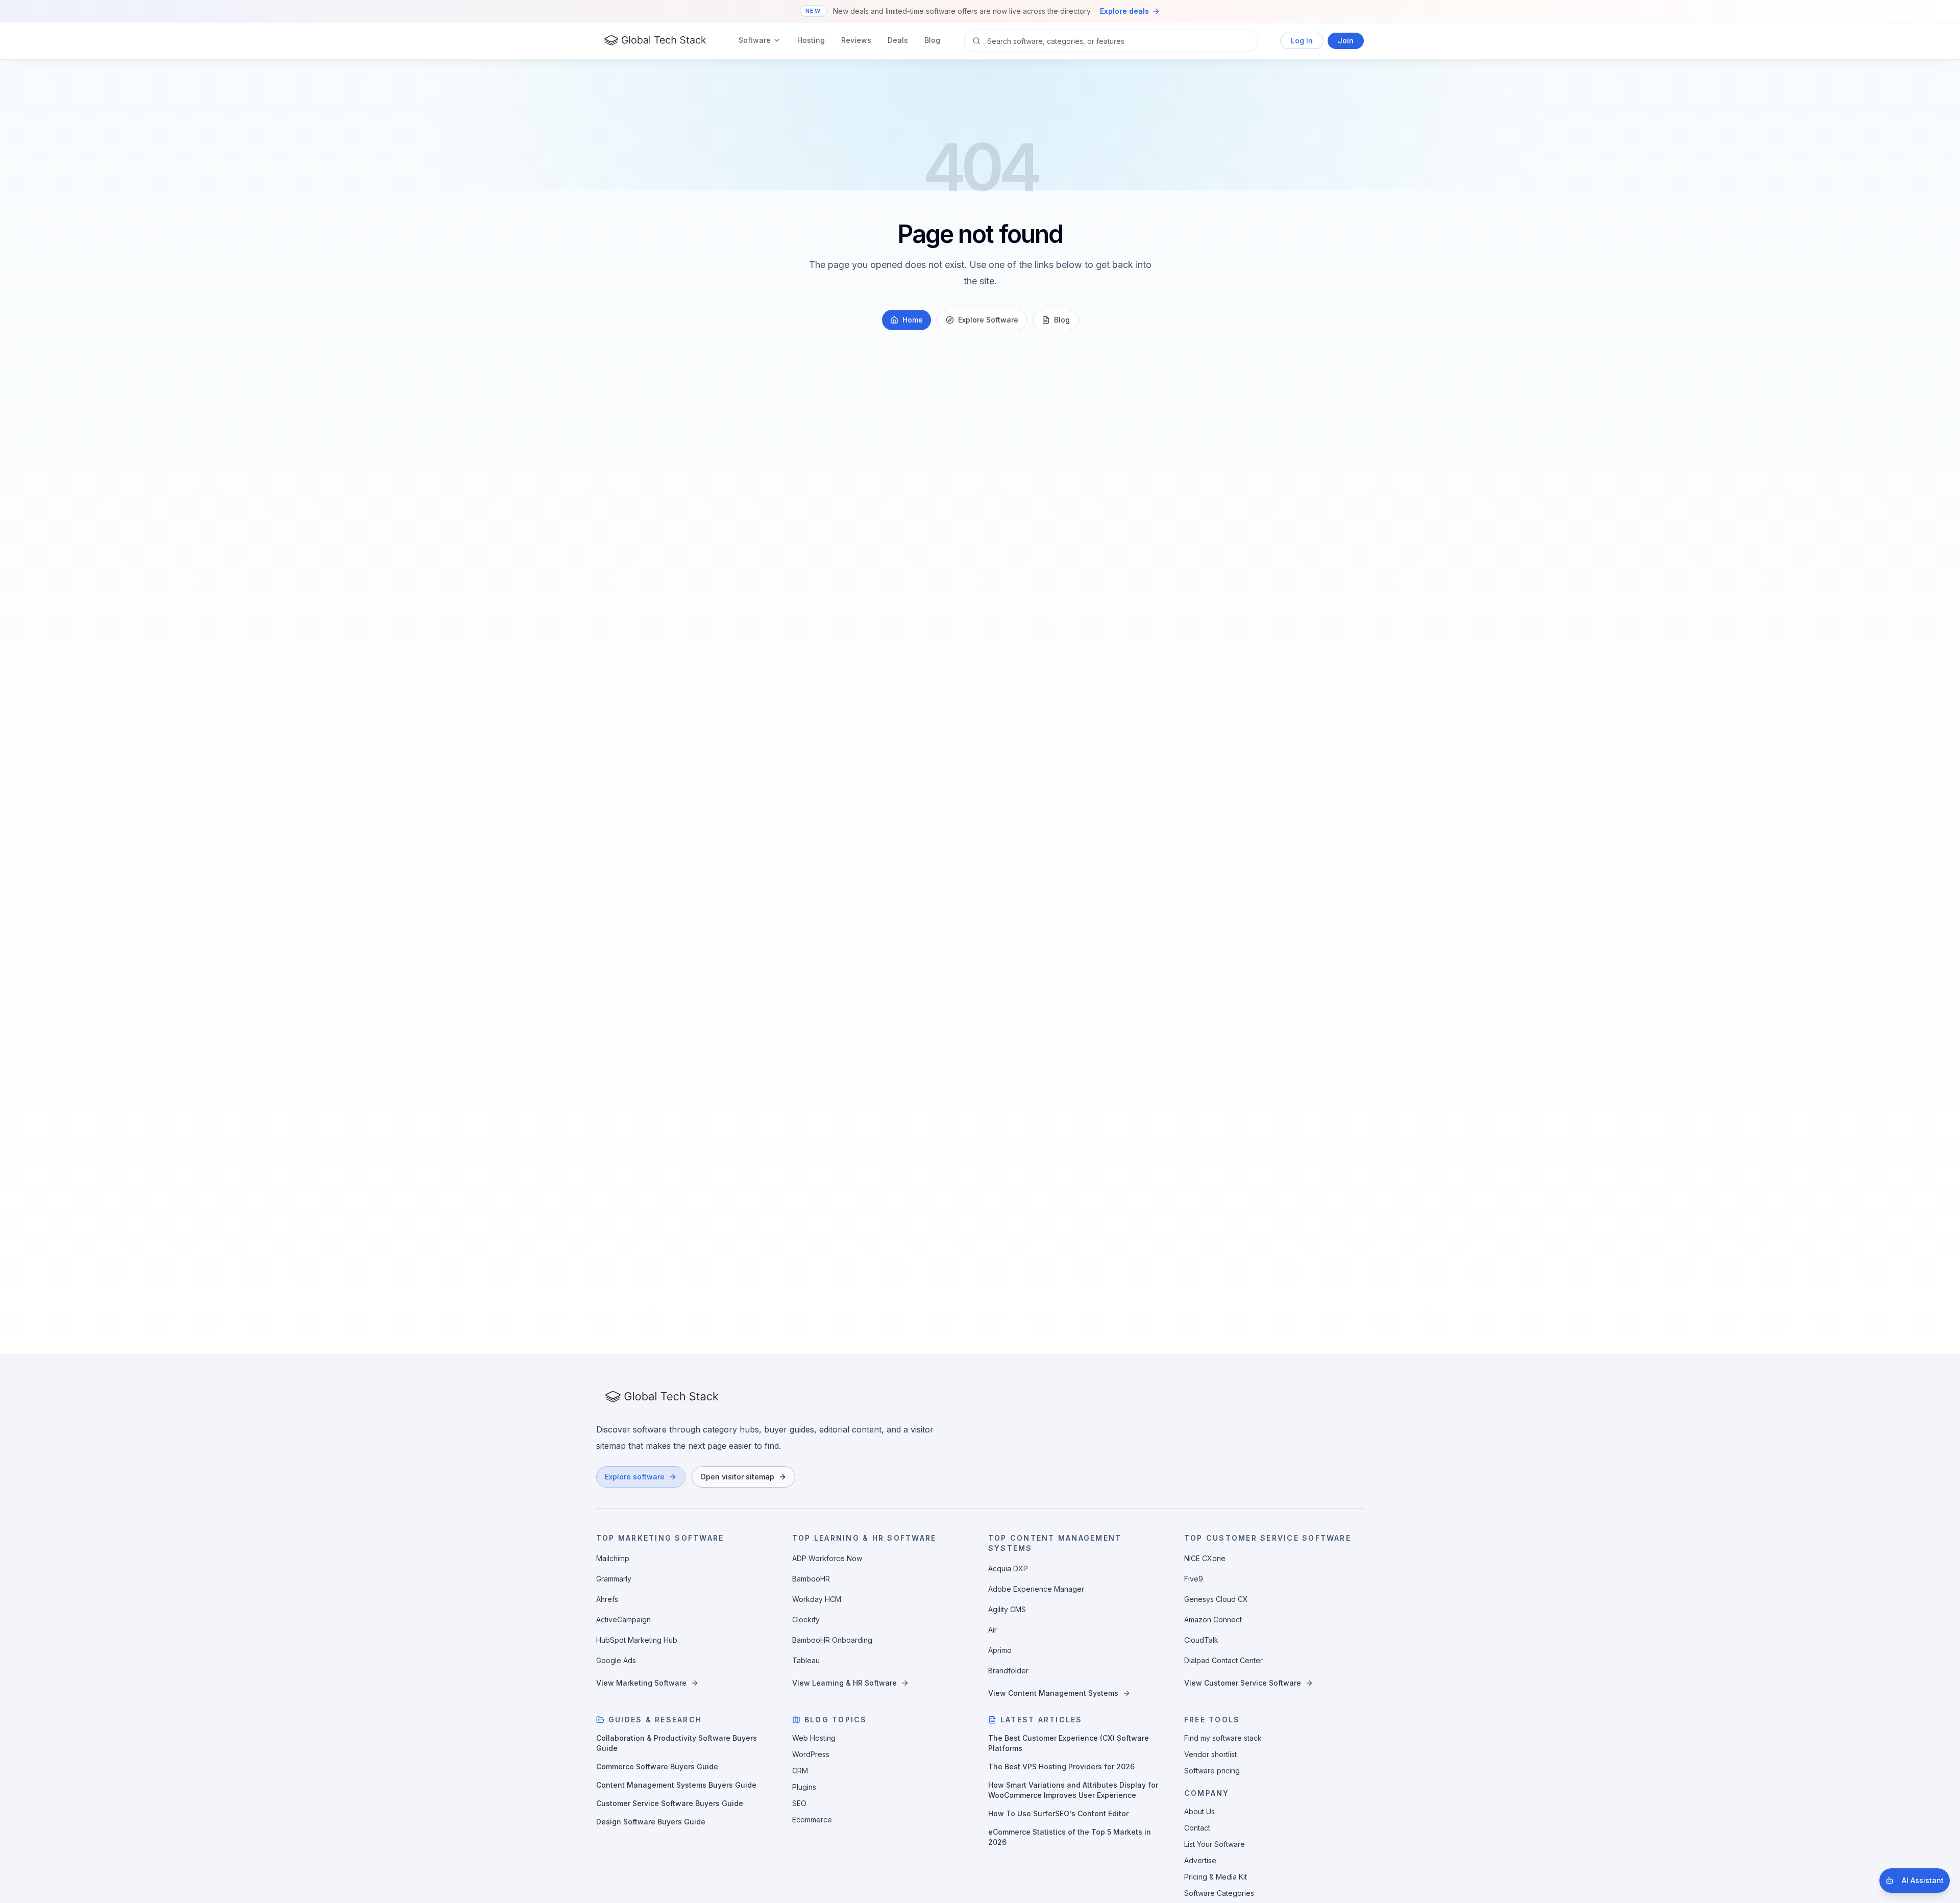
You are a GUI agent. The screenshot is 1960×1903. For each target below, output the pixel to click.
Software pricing (1212, 1771)
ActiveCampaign (623, 1620)
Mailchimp (613, 1558)
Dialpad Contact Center (1223, 1660)
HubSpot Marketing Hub (637, 1640)
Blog (932, 40)
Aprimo (1000, 1650)
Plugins (804, 1787)
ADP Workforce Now (827, 1558)
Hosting (811, 40)
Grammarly (614, 1579)
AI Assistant (1923, 1880)
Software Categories (1219, 1893)
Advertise (1200, 1860)
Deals (898, 40)
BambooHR (811, 1579)
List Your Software (1215, 1844)
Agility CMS (1007, 1609)
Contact (1197, 1828)
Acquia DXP (1008, 1568)
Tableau (806, 1660)
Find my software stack (1223, 1738)
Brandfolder (1008, 1671)
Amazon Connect (1213, 1620)
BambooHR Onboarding (832, 1640)
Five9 (1194, 1579)
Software (755, 40)
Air (993, 1630)
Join (1346, 41)
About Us (1199, 1811)
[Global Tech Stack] (655, 41)
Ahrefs (607, 1599)
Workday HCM (817, 1599)
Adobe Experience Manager (1036, 1589)
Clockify (806, 1620)
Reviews (856, 40)
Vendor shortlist (1210, 1754)
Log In (1302, 41)
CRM (800, 1771)
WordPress (811, 1754)
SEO (799, 1803)
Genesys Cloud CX (1216, 1599)
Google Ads (616, 1660)
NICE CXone (1205, 1558)
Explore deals (1124, 11)
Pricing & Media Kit (1216, 1877)
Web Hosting (814, 1738)
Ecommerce (812, 1820)
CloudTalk (1201, 1640)
